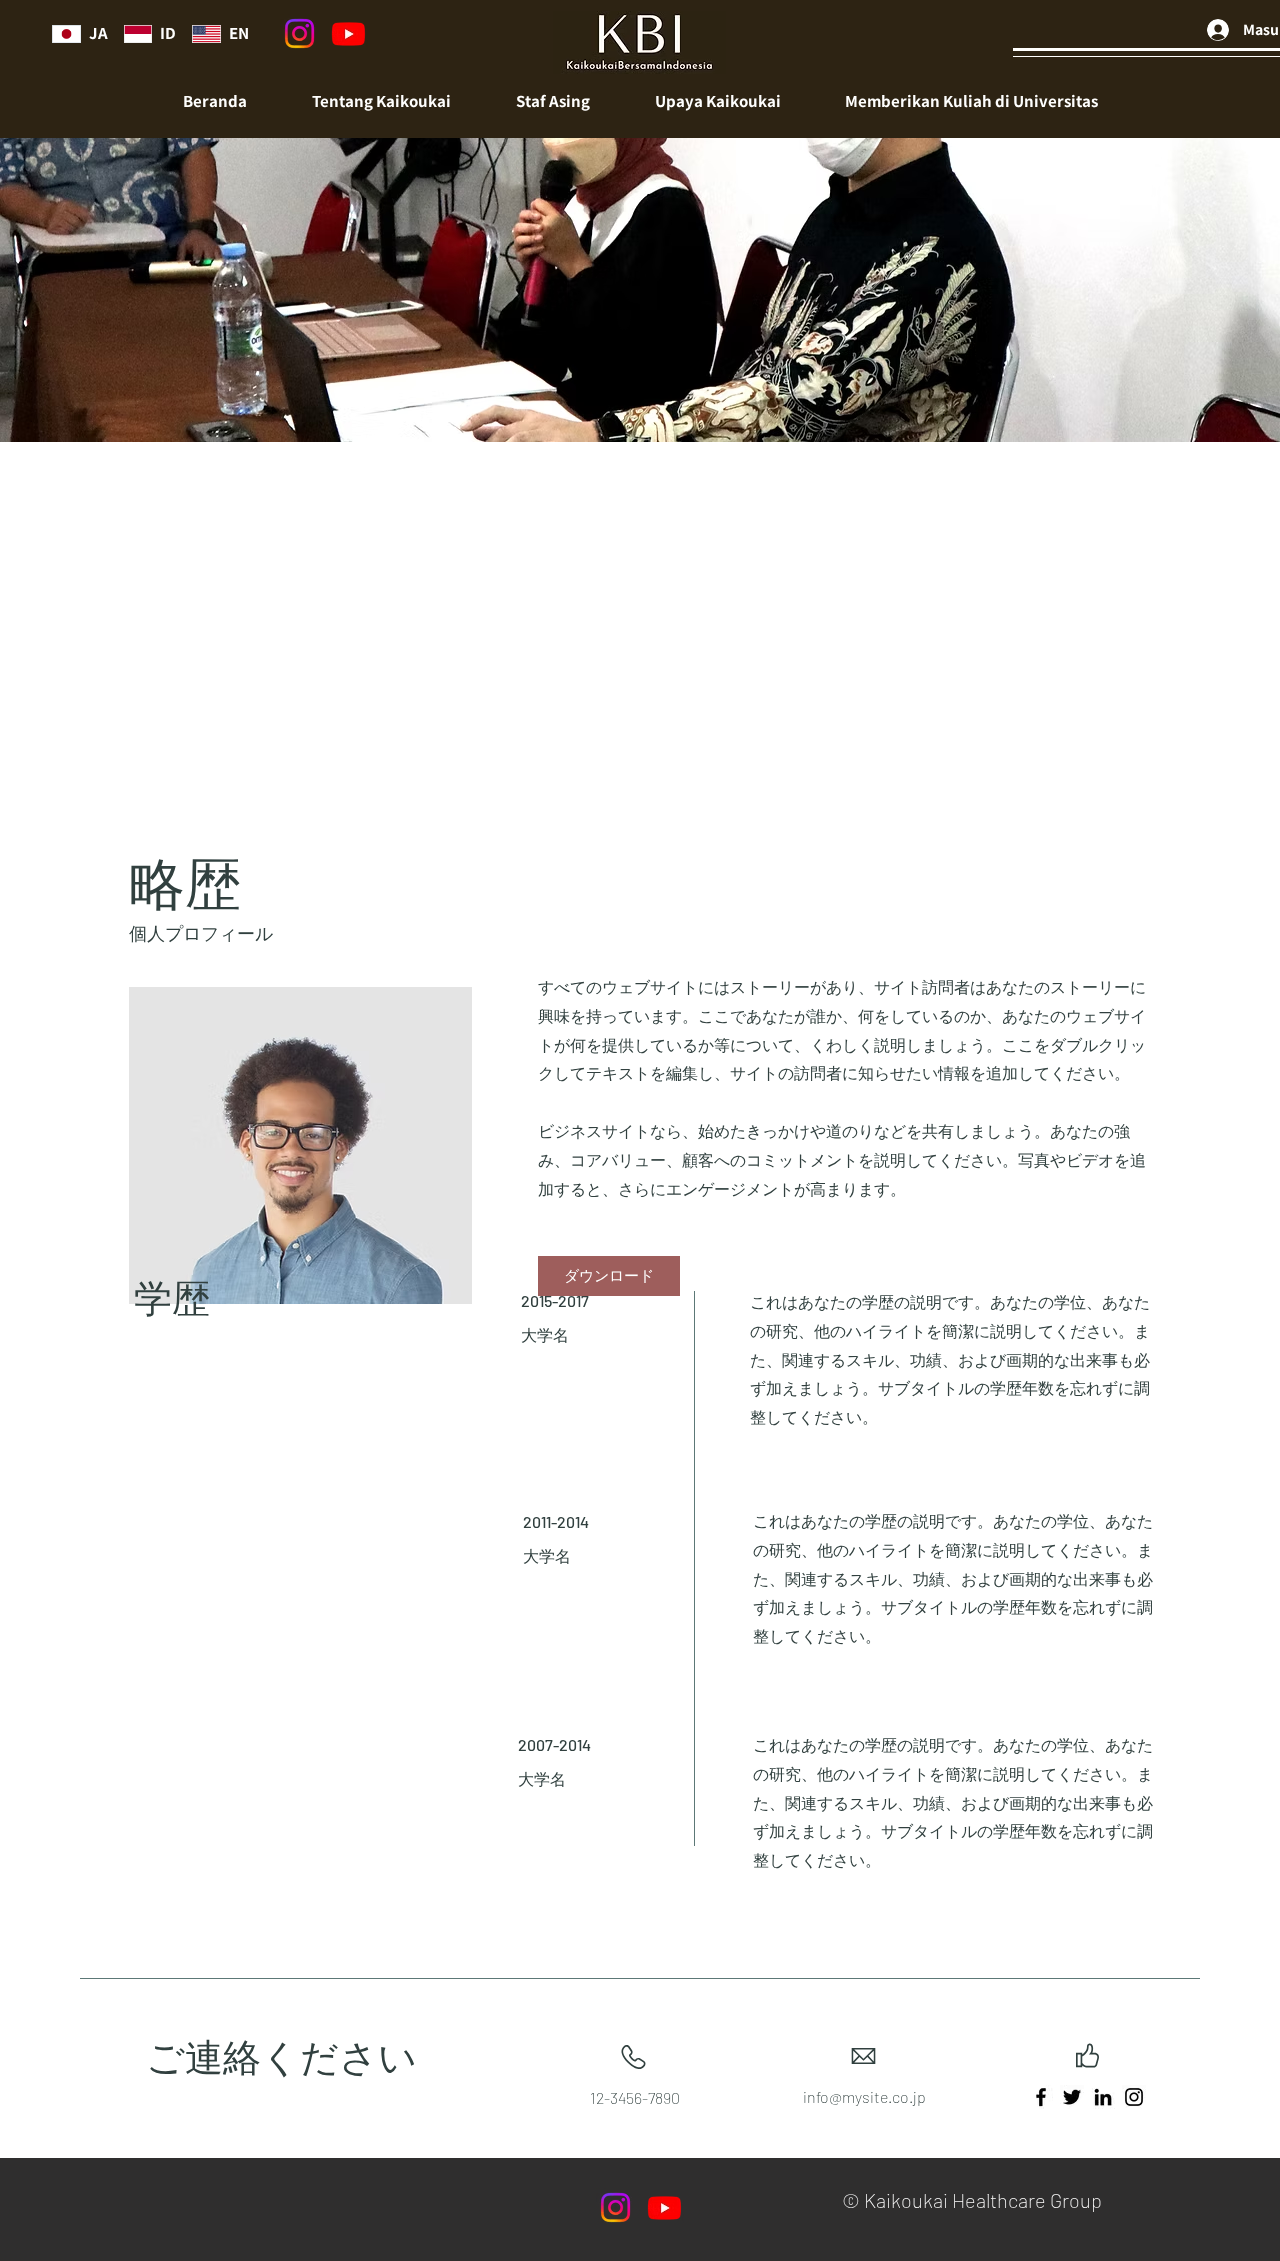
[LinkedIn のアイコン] (1103, 2097)
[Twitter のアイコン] (1072, 2097)
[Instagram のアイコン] (1134, 2097)
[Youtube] (348, 33)
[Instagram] (299, 33)
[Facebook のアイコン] (1041, 2097)
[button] (552, 102)
